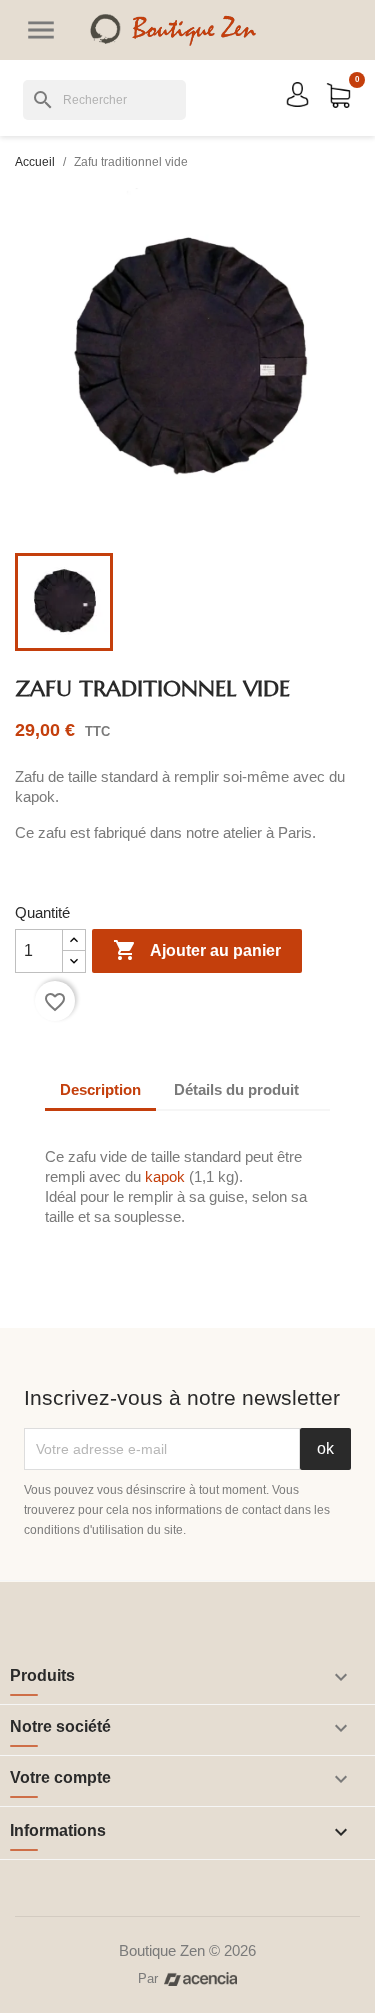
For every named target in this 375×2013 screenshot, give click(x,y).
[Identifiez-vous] (297, 93)
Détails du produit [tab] (236, 1089)
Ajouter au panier (197, 950)
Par (148, 1978)
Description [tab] (100, 1089)
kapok (167, 1176)
